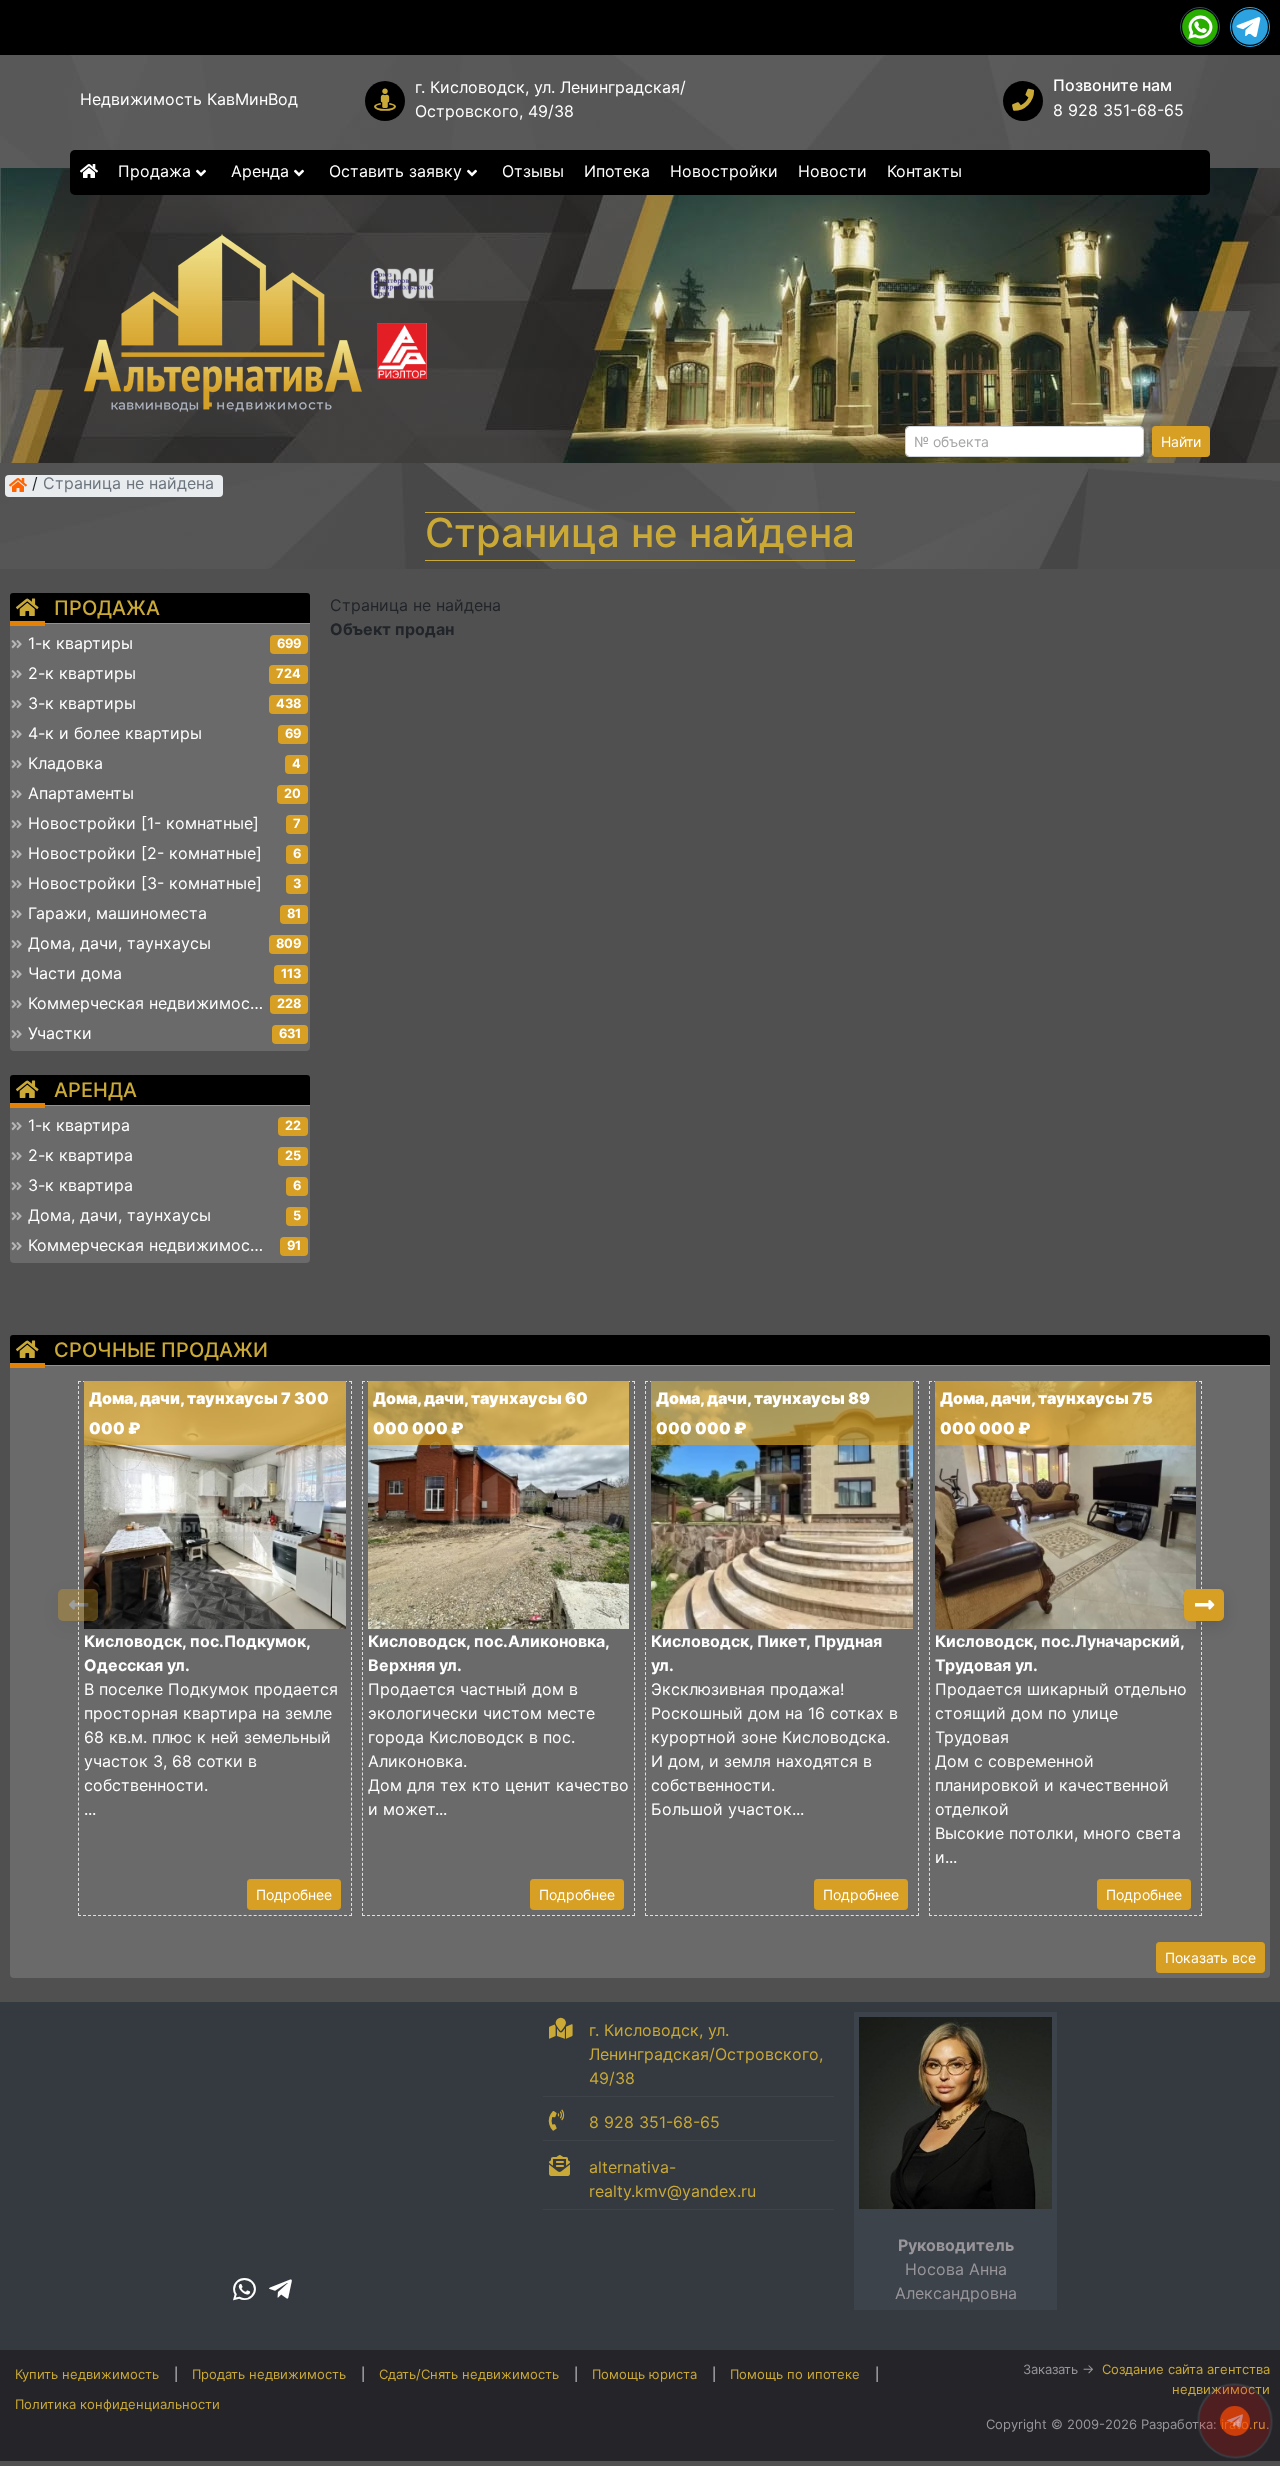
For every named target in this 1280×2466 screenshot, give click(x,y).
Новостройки (724, 171)
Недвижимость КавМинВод (189, 99)
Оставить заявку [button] (398, 171)
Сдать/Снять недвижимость (469, 2374)
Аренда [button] (262, 171)
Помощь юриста (644, 2374)
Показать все (1210, 1957)
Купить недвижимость (87, 2374)
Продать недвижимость (269, 2374)
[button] (1204, 1605)
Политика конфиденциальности (117, 2404)
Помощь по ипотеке (795, 2374)
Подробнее (294, 1894)
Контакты (924, 171)
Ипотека (617, 171)
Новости (832, 171)
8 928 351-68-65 (1118, 110)
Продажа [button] (157, 171)
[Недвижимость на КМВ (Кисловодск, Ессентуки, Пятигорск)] (18, 485)
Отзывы (533, 171)
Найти (1181, 441)
